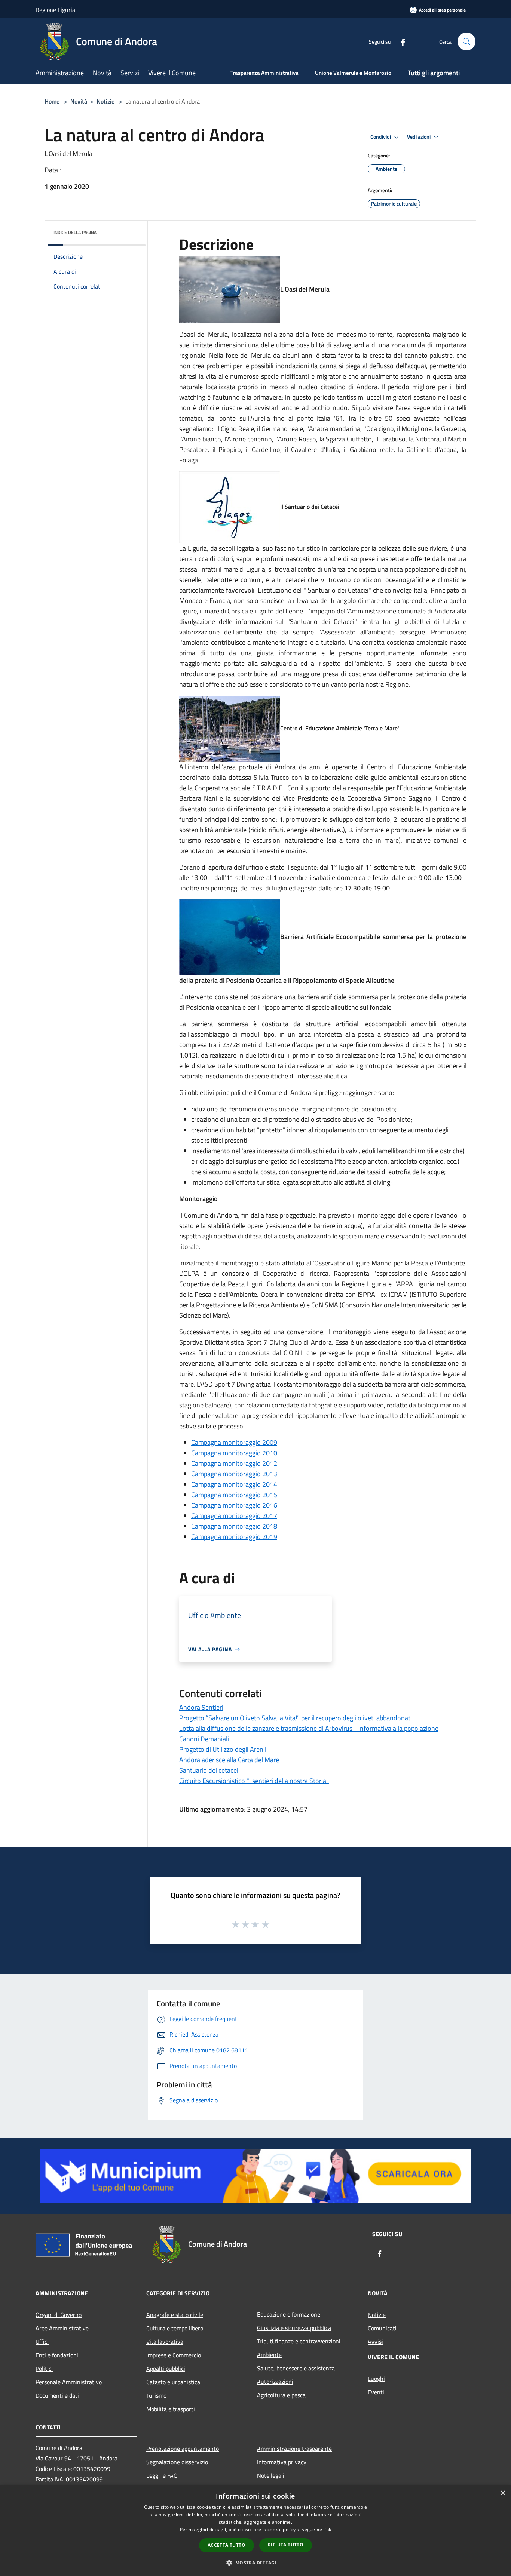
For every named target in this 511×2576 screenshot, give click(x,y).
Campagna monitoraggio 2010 (234, 1453)
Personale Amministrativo (69, 2382)
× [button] (503, 2493)
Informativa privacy (282, 2462)
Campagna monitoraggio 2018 (234, 1526)
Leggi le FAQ (162, 2475)
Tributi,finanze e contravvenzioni (299, 2341)
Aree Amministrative (62, 2328)
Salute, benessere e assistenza (296, 2368)
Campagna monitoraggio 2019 (234, 1537)
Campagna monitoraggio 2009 (234, 1442)
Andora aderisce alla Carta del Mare (229, 1760)
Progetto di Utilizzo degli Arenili (224, 1749)
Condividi (381, 137)
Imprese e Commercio (174, 2355)
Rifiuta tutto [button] (286, 2545)
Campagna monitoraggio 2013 (234, 1474)
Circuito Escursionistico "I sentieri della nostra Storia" (254, 1781)
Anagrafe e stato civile (175, 2315)
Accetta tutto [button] (227, 2545)
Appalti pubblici (166, 2369)
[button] (255, 2563)
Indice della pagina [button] (75, 232)
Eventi (376, 2392)
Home (52, 101)
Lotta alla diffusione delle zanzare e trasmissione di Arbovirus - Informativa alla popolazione (309, 1728)
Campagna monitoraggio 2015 (234, 1495)
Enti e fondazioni (57, 2355)
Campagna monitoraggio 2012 (234, 1463)
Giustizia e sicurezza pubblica (294, 2328)
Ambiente (269, 2355)
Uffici (42, 2342)
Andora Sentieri (201, 1707)
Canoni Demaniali (204, 1739)
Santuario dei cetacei (209, 1770)
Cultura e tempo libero (175, 2328)
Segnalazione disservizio (177, 2462)
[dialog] (255, 2531)
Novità (79, 101)
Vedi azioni (419, 137)
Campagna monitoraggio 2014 (234, 1484)
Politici (44, 2369)
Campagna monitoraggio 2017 (234, 1516)
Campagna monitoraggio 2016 (234, 1505)
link (327, 2529)
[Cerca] (466, 41)
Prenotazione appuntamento (183, 2449)
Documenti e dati (57, 2395)
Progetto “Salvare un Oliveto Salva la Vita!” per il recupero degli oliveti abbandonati (296, 1718)
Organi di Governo (59, 2315)
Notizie (105, 101)
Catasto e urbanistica (173, 2382)
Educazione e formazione (289, 2314)
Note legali (271, 2475)
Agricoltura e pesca (281, 2395)
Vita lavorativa (165, 2342)
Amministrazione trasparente (294, 2449)
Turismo (156, 2395)
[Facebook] (400, 41)
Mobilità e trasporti (171, 2409)
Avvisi (375, 2342)
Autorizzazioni (275, 2382)
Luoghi (376, 2379)
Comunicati (382, 2328)
